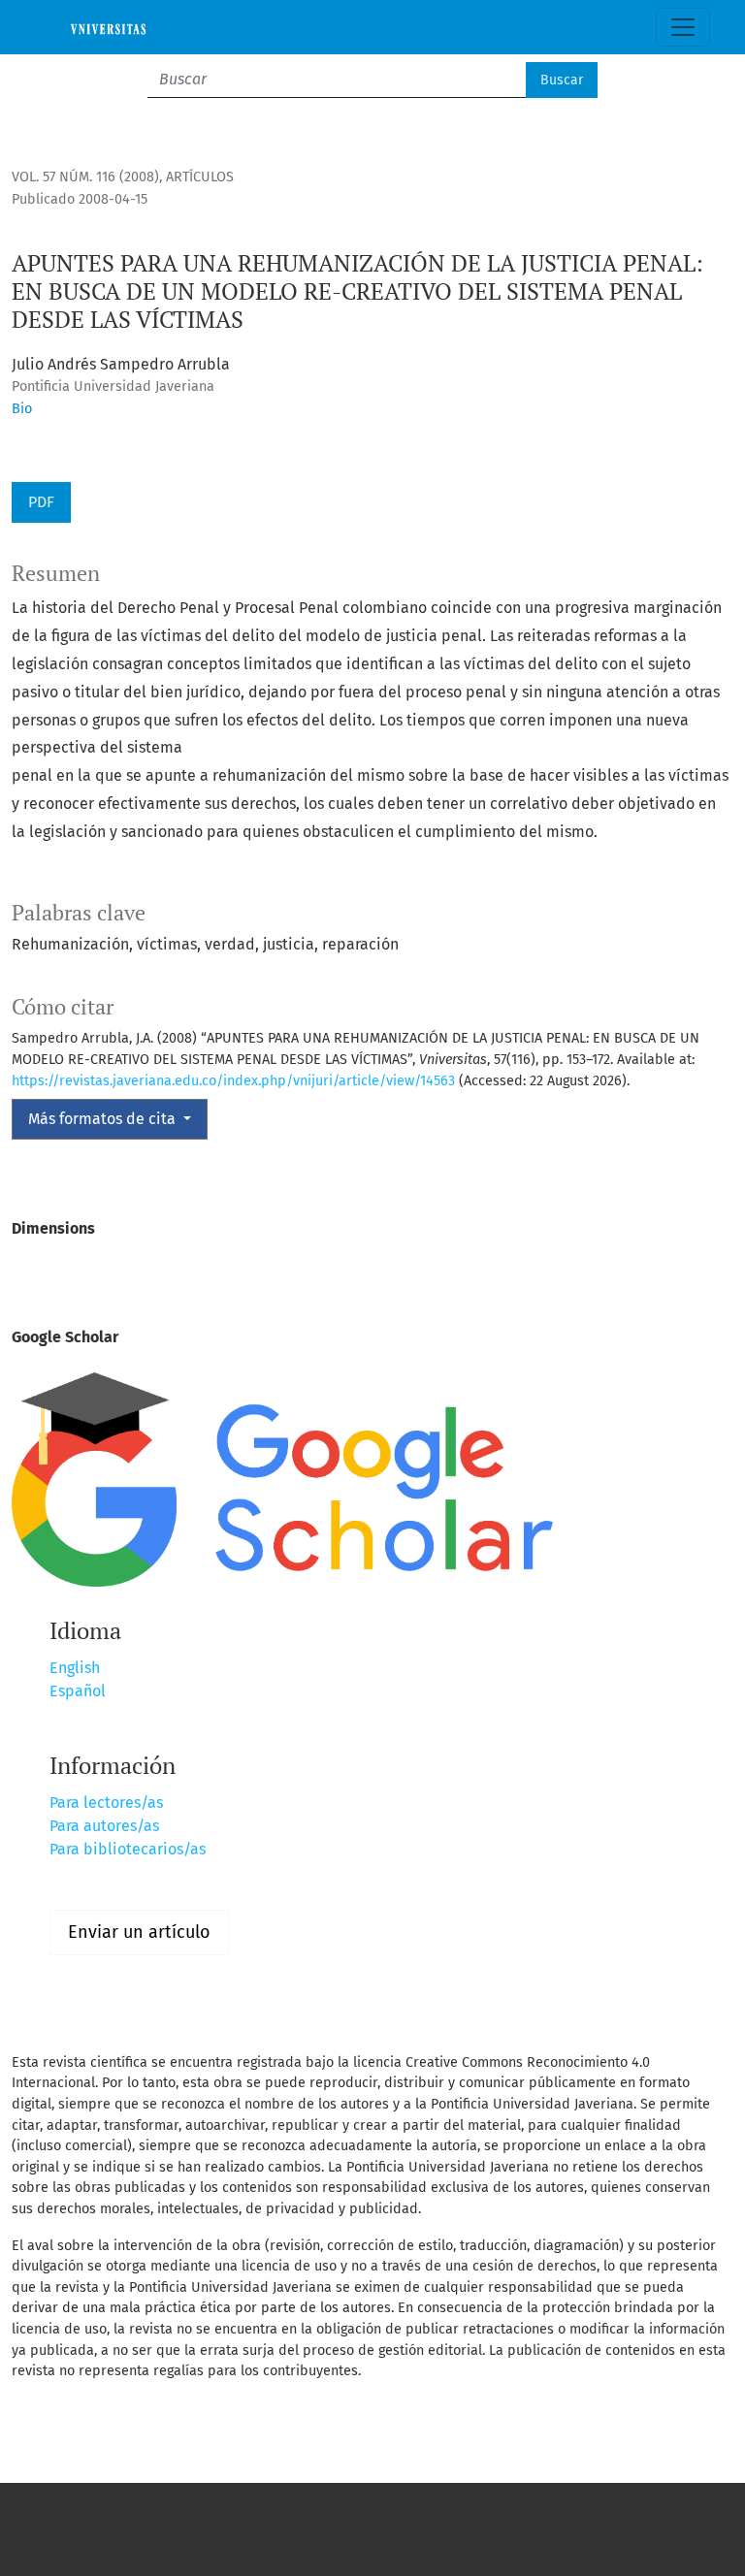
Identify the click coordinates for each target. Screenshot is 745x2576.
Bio (22, 409)
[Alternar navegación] (683, 27)
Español (78, 1691)
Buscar (562, 80)
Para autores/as (104, 1826)
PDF (41, 502)
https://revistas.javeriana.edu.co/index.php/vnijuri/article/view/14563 (233, 1081)
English (75, 1668)
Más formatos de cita (104, 1119)
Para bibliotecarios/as (128, 1849)
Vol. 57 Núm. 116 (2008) (85, 177)
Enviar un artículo (139, 1932)
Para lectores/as (106, 1803)
